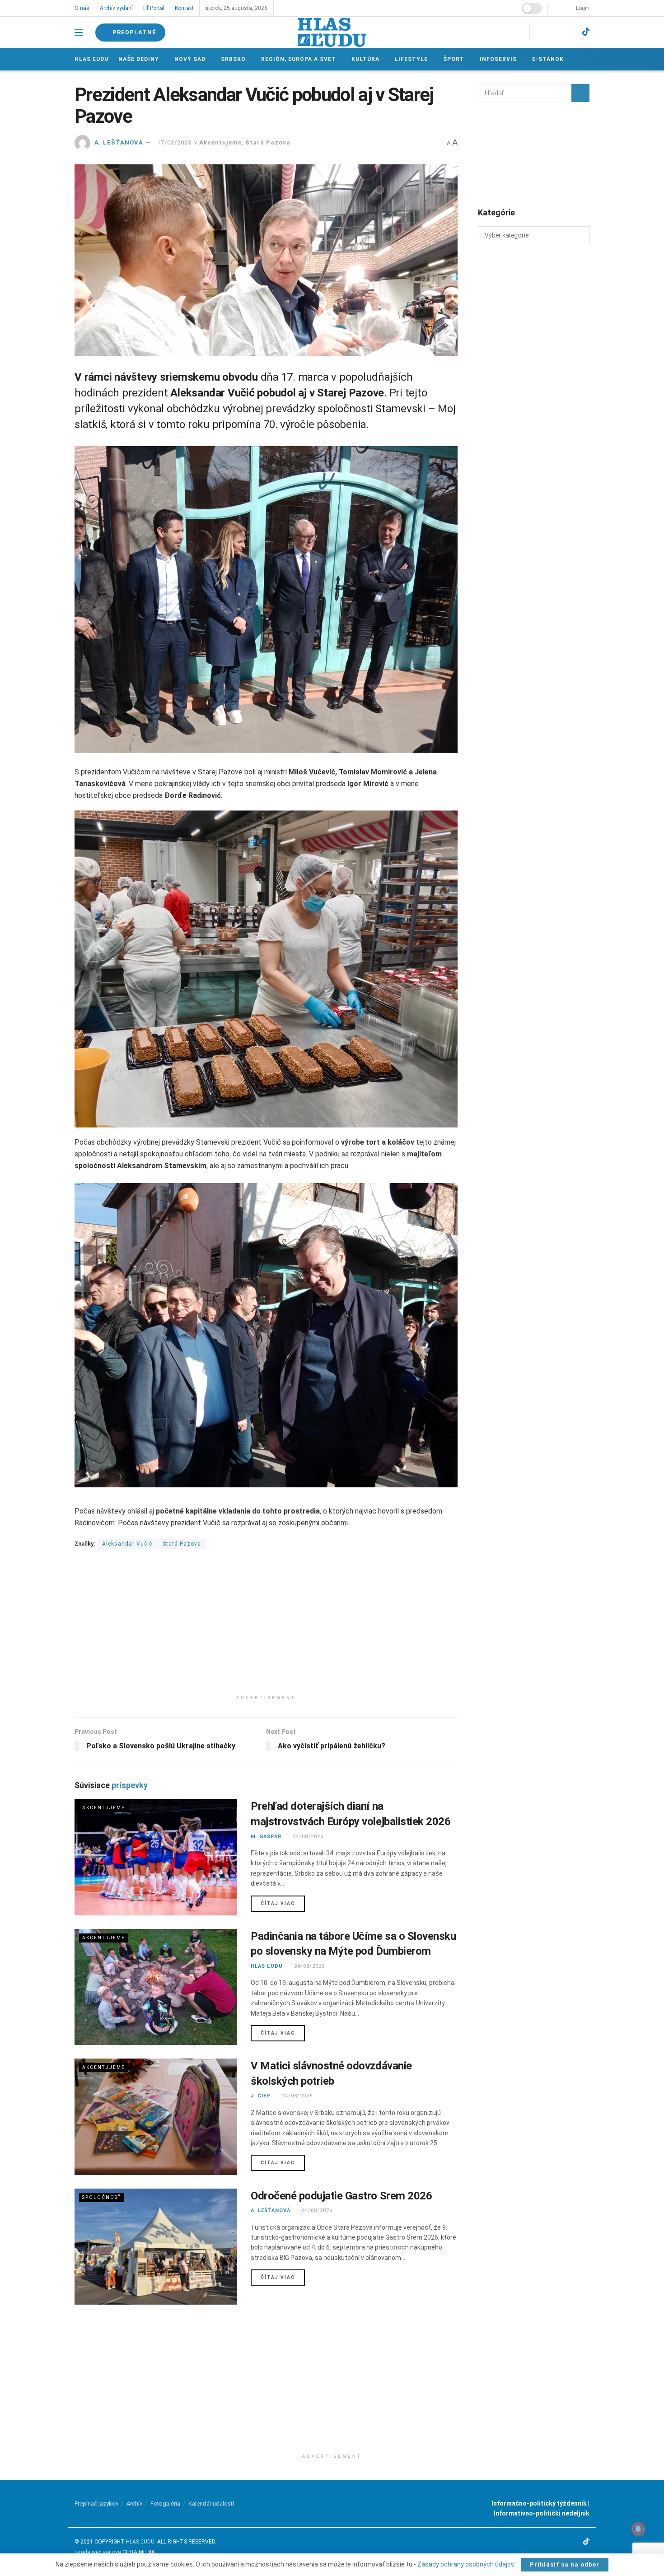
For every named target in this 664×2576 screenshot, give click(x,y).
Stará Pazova (268, 142)
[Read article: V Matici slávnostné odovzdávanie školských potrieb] (156, 2117)
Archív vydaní (116, 8)
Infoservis (495, 59)
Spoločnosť (102, 2197)
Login (582, 8)
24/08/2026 (307, 1837)
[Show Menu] (79, 33)
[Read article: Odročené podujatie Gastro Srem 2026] (156, 2247)
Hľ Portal (153, 8)
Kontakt (183, 8)
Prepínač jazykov (96, 2504)
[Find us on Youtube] (569, 32)
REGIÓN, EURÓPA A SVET (297, 59)
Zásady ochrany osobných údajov (465, 2564)
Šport (451, 59)
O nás (82, 8)
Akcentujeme (220, 142)
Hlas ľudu (91, 59)
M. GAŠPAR (266, 1837)
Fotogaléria (165, 2504)
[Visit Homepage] (332, 32)
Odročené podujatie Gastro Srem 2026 (341, 2196)
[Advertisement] (266, 1627)
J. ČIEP (261, 2096)
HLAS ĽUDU (267, 1966)
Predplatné (134, 32)
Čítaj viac (283, 1903)
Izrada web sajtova (98, 2552)
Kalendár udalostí (211, 2504)
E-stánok (544, 59)
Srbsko (232, 59)
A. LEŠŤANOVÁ (119, 142)
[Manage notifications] (638, 2529)
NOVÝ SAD (189, 59)
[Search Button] (580, 93)
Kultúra (364, 59)
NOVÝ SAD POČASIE (534, 154)
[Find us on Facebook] (538, 32)
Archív (134, 2504)
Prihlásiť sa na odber (565, 2564)
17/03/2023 (174, 142)
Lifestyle (409, 59)
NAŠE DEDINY (139, 59)
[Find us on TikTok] (586, 32)
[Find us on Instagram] (553, 32)
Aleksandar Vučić (127, 1544)
